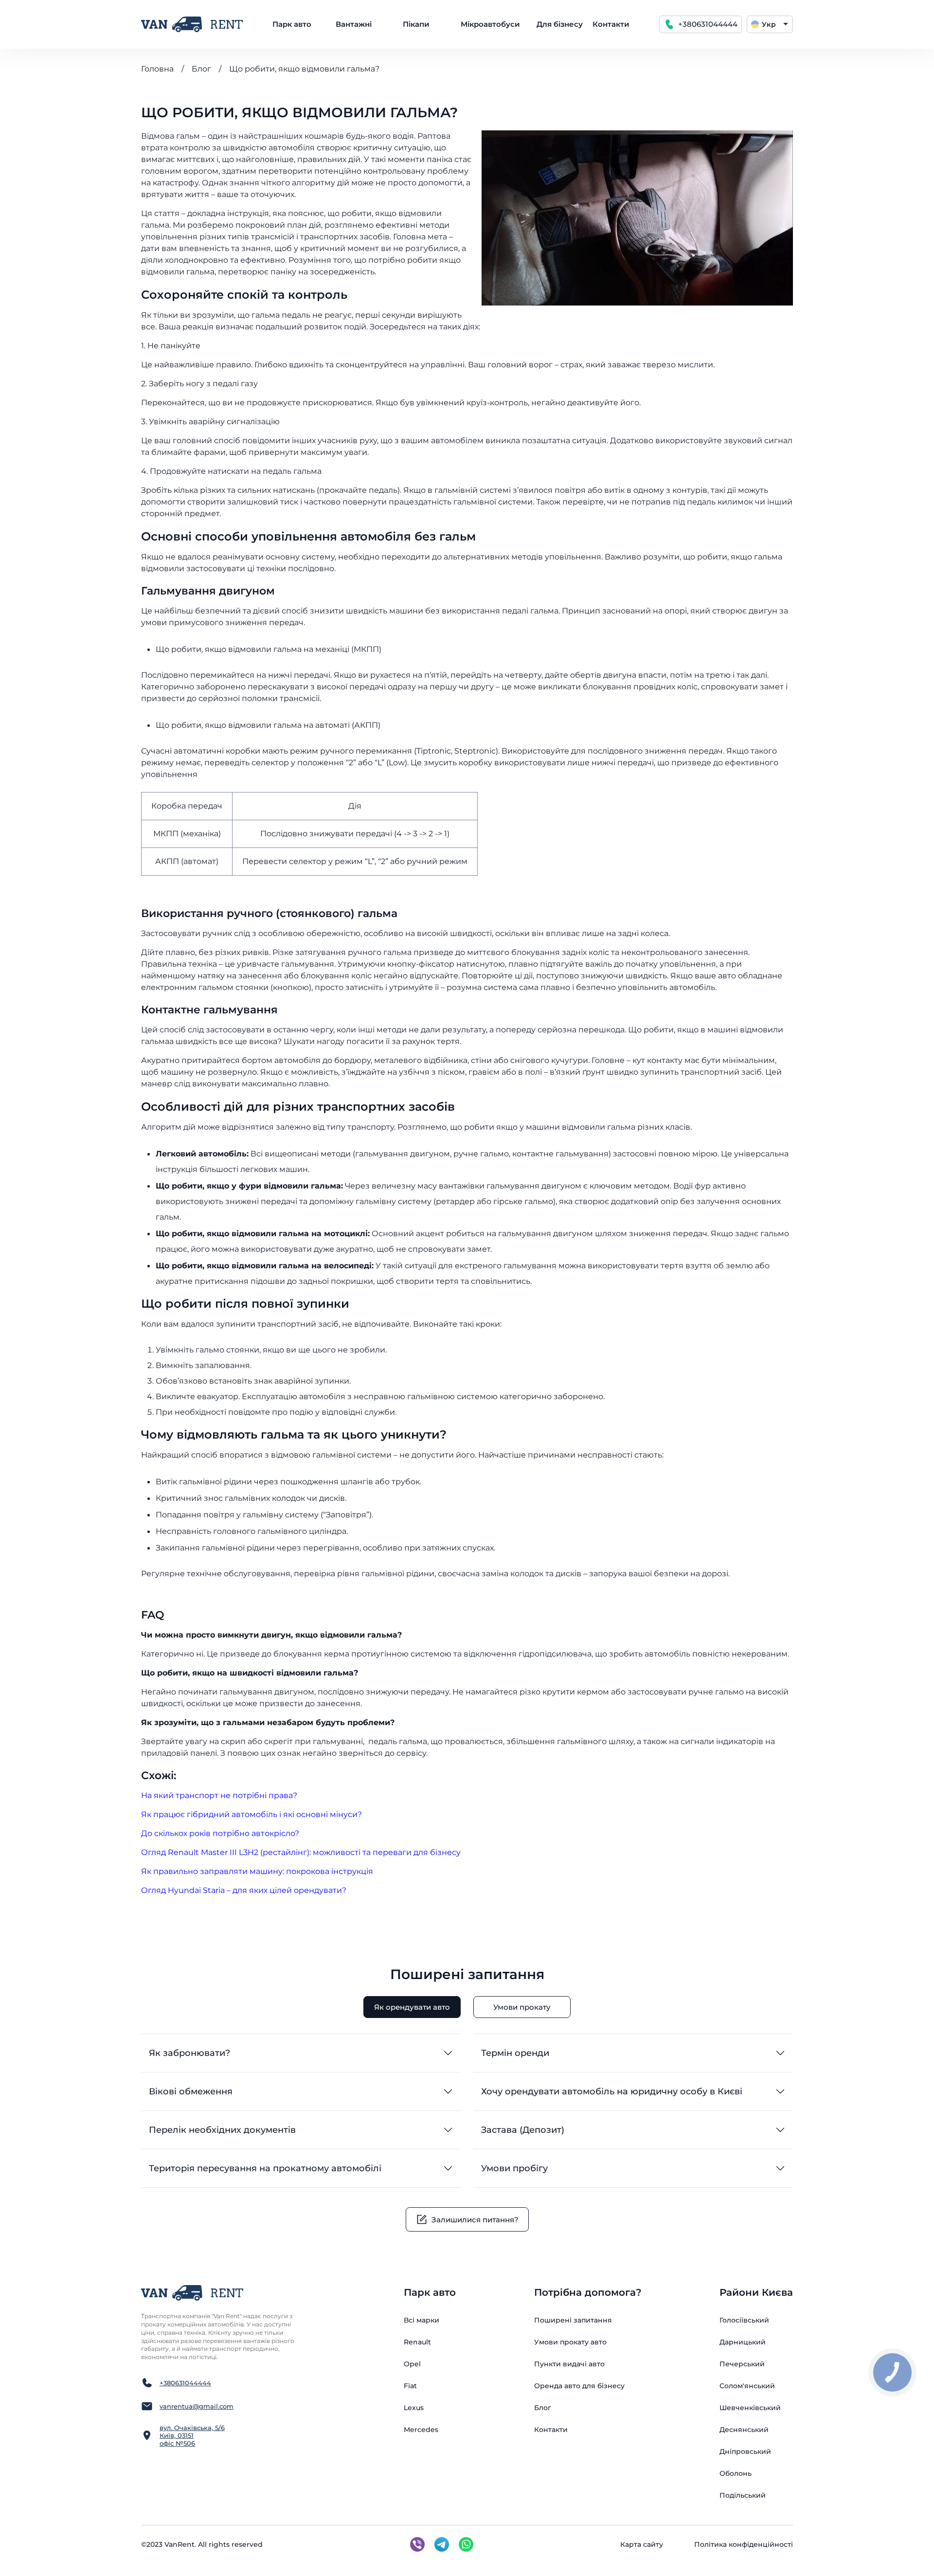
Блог (201, 69)
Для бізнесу (560, 24)
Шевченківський (750, 2408)
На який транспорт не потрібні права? (219, 1795)
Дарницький (743, 2342)
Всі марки (422, 2320)
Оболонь (736, 2473)
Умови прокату (522, 2007)
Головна (157, 69)
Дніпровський (745, 2451)
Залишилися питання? (475, 2220)
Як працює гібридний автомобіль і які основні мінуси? (251, 1814)
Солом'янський (747, 2386)
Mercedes (421, 2430)
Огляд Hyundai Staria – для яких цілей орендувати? (244, 1890)
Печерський (742, 2364)
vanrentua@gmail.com (197, 2406)
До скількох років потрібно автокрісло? (220, 1833)
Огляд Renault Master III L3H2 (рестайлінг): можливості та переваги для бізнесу (301, 1852)
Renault (417, 2342)
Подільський (743, 2495)
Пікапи (416, 24)
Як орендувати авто (412, 2007)
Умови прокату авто (570, 2342)
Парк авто (292, 24)
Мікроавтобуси (490, 24)
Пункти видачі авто (569, 2364)
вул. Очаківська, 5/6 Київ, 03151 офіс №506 (192, 2435)
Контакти (611, 24)
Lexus (414, 2408)
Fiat (410, 2386)
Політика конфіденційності (744, 2544)
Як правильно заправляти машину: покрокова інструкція (257, 1871)
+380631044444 (708, 24)
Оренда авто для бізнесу (579, 2386)
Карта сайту (642, 2544)
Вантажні (354, 24)
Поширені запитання (573, 2320)
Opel (412, 2364)
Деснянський (744, 2430)
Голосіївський (744, 2320)
